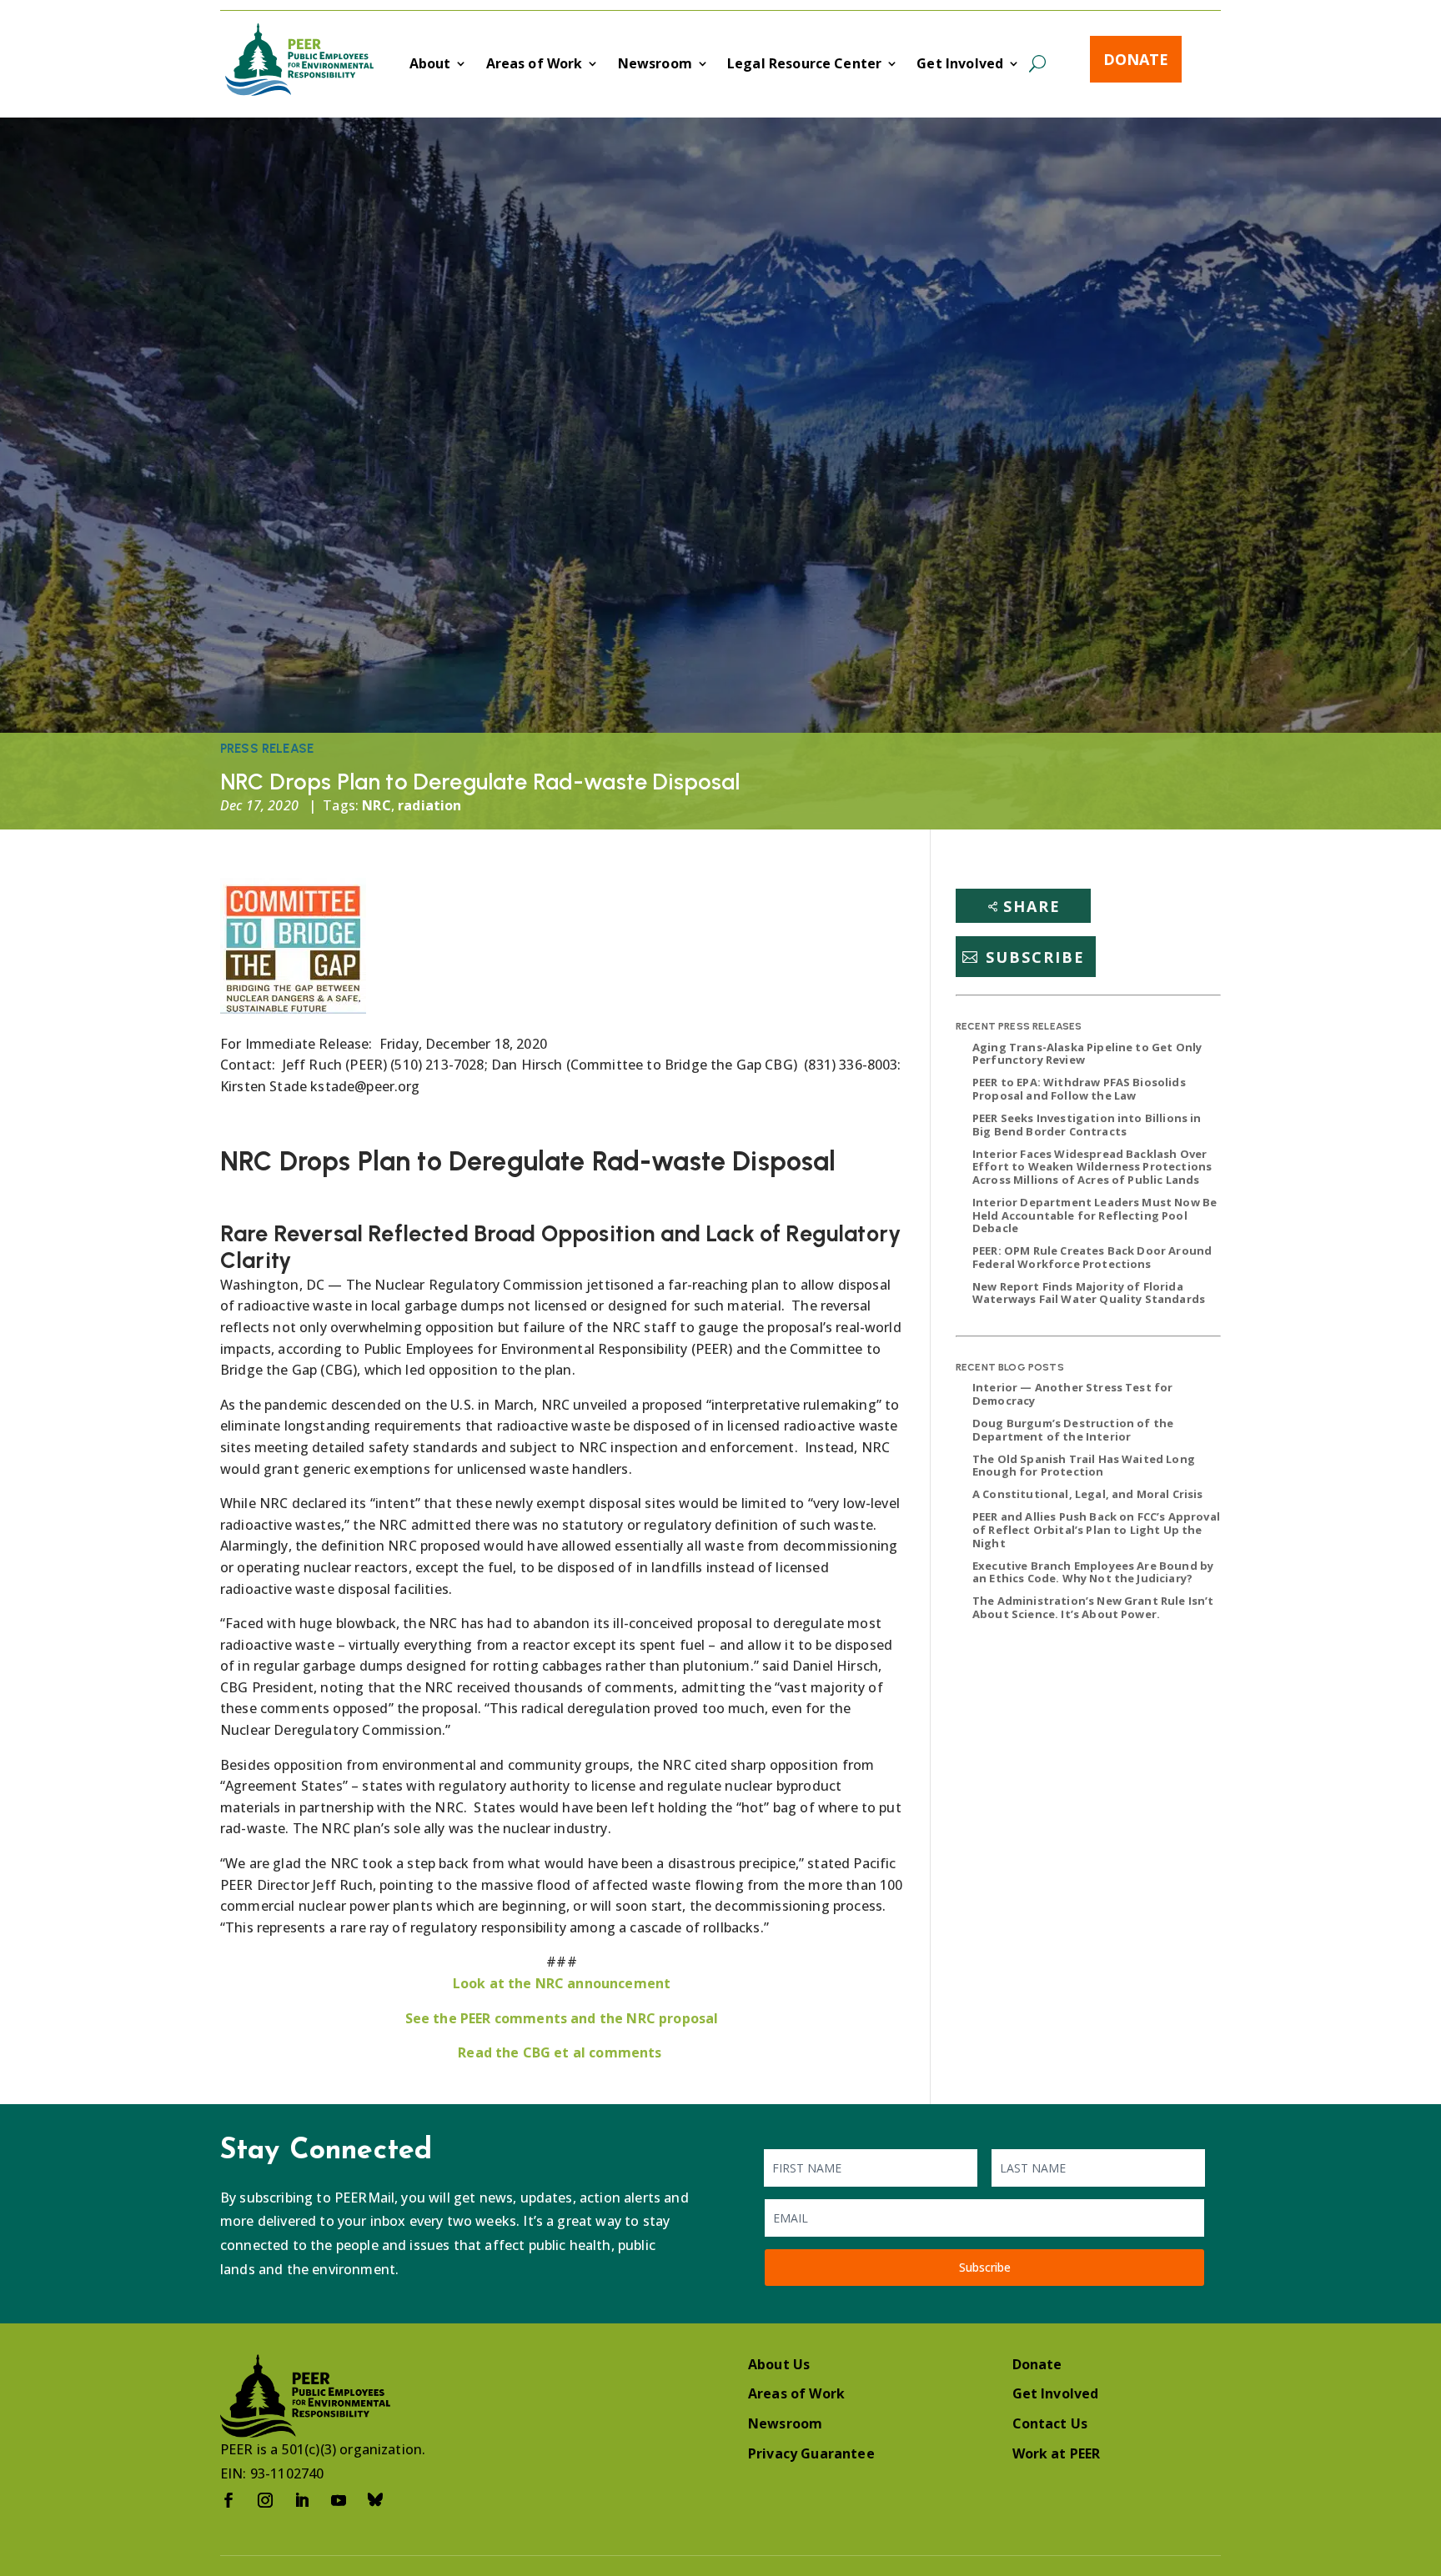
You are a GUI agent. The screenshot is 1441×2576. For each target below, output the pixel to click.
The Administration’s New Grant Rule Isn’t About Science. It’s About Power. (1093, 1607)
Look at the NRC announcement (562, 1983)
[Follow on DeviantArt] (375, 2500)
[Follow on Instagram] (265, 2500)
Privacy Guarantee (811, 2453)
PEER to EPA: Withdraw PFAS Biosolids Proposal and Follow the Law (1079, 1089)
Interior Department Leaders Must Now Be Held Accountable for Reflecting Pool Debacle (1095, 1215)
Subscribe (1035, 957)
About (430, 65)
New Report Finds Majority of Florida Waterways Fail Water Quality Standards (1089, 1293)
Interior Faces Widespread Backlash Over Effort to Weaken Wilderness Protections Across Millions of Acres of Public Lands (1092, 1167)
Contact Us (1050, 2423)
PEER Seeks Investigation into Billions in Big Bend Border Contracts (1087, 1125)
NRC (376, 805)
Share (1032, 906)
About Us (779, 2364)
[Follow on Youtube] (339, 2500)
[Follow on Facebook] (228, 2500)
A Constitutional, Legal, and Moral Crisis (1088, 1494)
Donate (1136, 59)
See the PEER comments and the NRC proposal (562, 2018)
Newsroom (655, 65)
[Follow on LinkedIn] (302, 2500)
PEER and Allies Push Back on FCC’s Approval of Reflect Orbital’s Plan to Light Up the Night (1096, 1529)
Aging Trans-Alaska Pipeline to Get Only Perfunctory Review (1087, 1054)
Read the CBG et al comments (561, 2052)
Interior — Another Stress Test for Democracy (1072, 1394)
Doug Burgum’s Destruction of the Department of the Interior (1073, 1430)
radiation (429, 805)
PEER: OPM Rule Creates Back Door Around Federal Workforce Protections (1092, 1257)
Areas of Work (535, 65)
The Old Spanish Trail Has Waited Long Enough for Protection (1084, 1466)
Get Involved (960, 65)
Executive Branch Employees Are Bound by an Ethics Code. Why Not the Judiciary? (1093, 1572)
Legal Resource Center (804, 65)
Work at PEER (1057, 2453)
